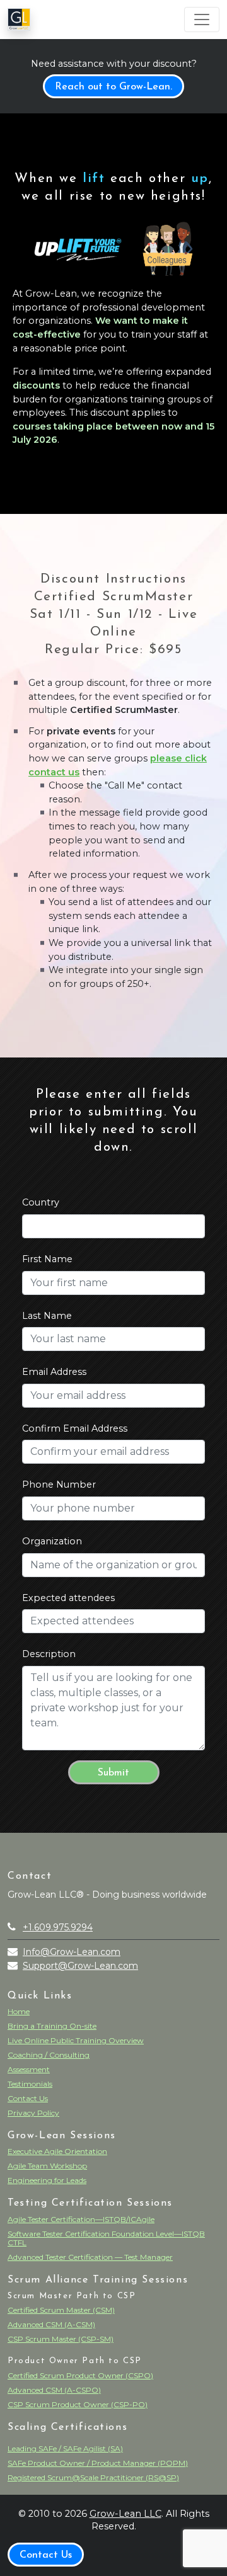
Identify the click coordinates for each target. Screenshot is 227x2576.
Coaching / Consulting (49, 2055)
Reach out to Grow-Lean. (113, 87)
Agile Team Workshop (47, 2166)
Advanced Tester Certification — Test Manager (90, 2257)
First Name (47, 1259)
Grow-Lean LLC (125, 2514)
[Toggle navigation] (202, 20)
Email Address (54, 1372)
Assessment (29, 2069)
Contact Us (28, 2098)
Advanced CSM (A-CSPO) (54, 2390)
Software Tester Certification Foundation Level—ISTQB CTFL (106, 2238)
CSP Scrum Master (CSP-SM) (61, 2339)
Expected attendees (68, 1598)
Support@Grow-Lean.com (80, 1966)
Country (41, 1202)
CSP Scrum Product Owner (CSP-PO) (78, 2404)
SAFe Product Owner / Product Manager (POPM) (98, 2463)
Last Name (47, 1316)
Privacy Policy (33, 2113)
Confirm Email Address (75, 1428)
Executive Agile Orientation (57, 2151)
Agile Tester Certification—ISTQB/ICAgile (81, 2219)
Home (19, 2011)
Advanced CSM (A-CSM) (51, 2324)
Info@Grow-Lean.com (72, 1952)
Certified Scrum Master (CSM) (61, 2310)
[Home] (19, 20)
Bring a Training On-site (52, 2026)
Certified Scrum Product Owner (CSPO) (80, 2375)
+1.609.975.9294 (58, 1927)
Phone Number (59, 1485)
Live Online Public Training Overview (76, 2040)
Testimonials (30, 2084)
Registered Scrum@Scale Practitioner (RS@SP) (93, 2477)
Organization (52, 1541)
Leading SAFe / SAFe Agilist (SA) (65, 2448)
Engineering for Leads (47, 2180)
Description (49, 1654)
